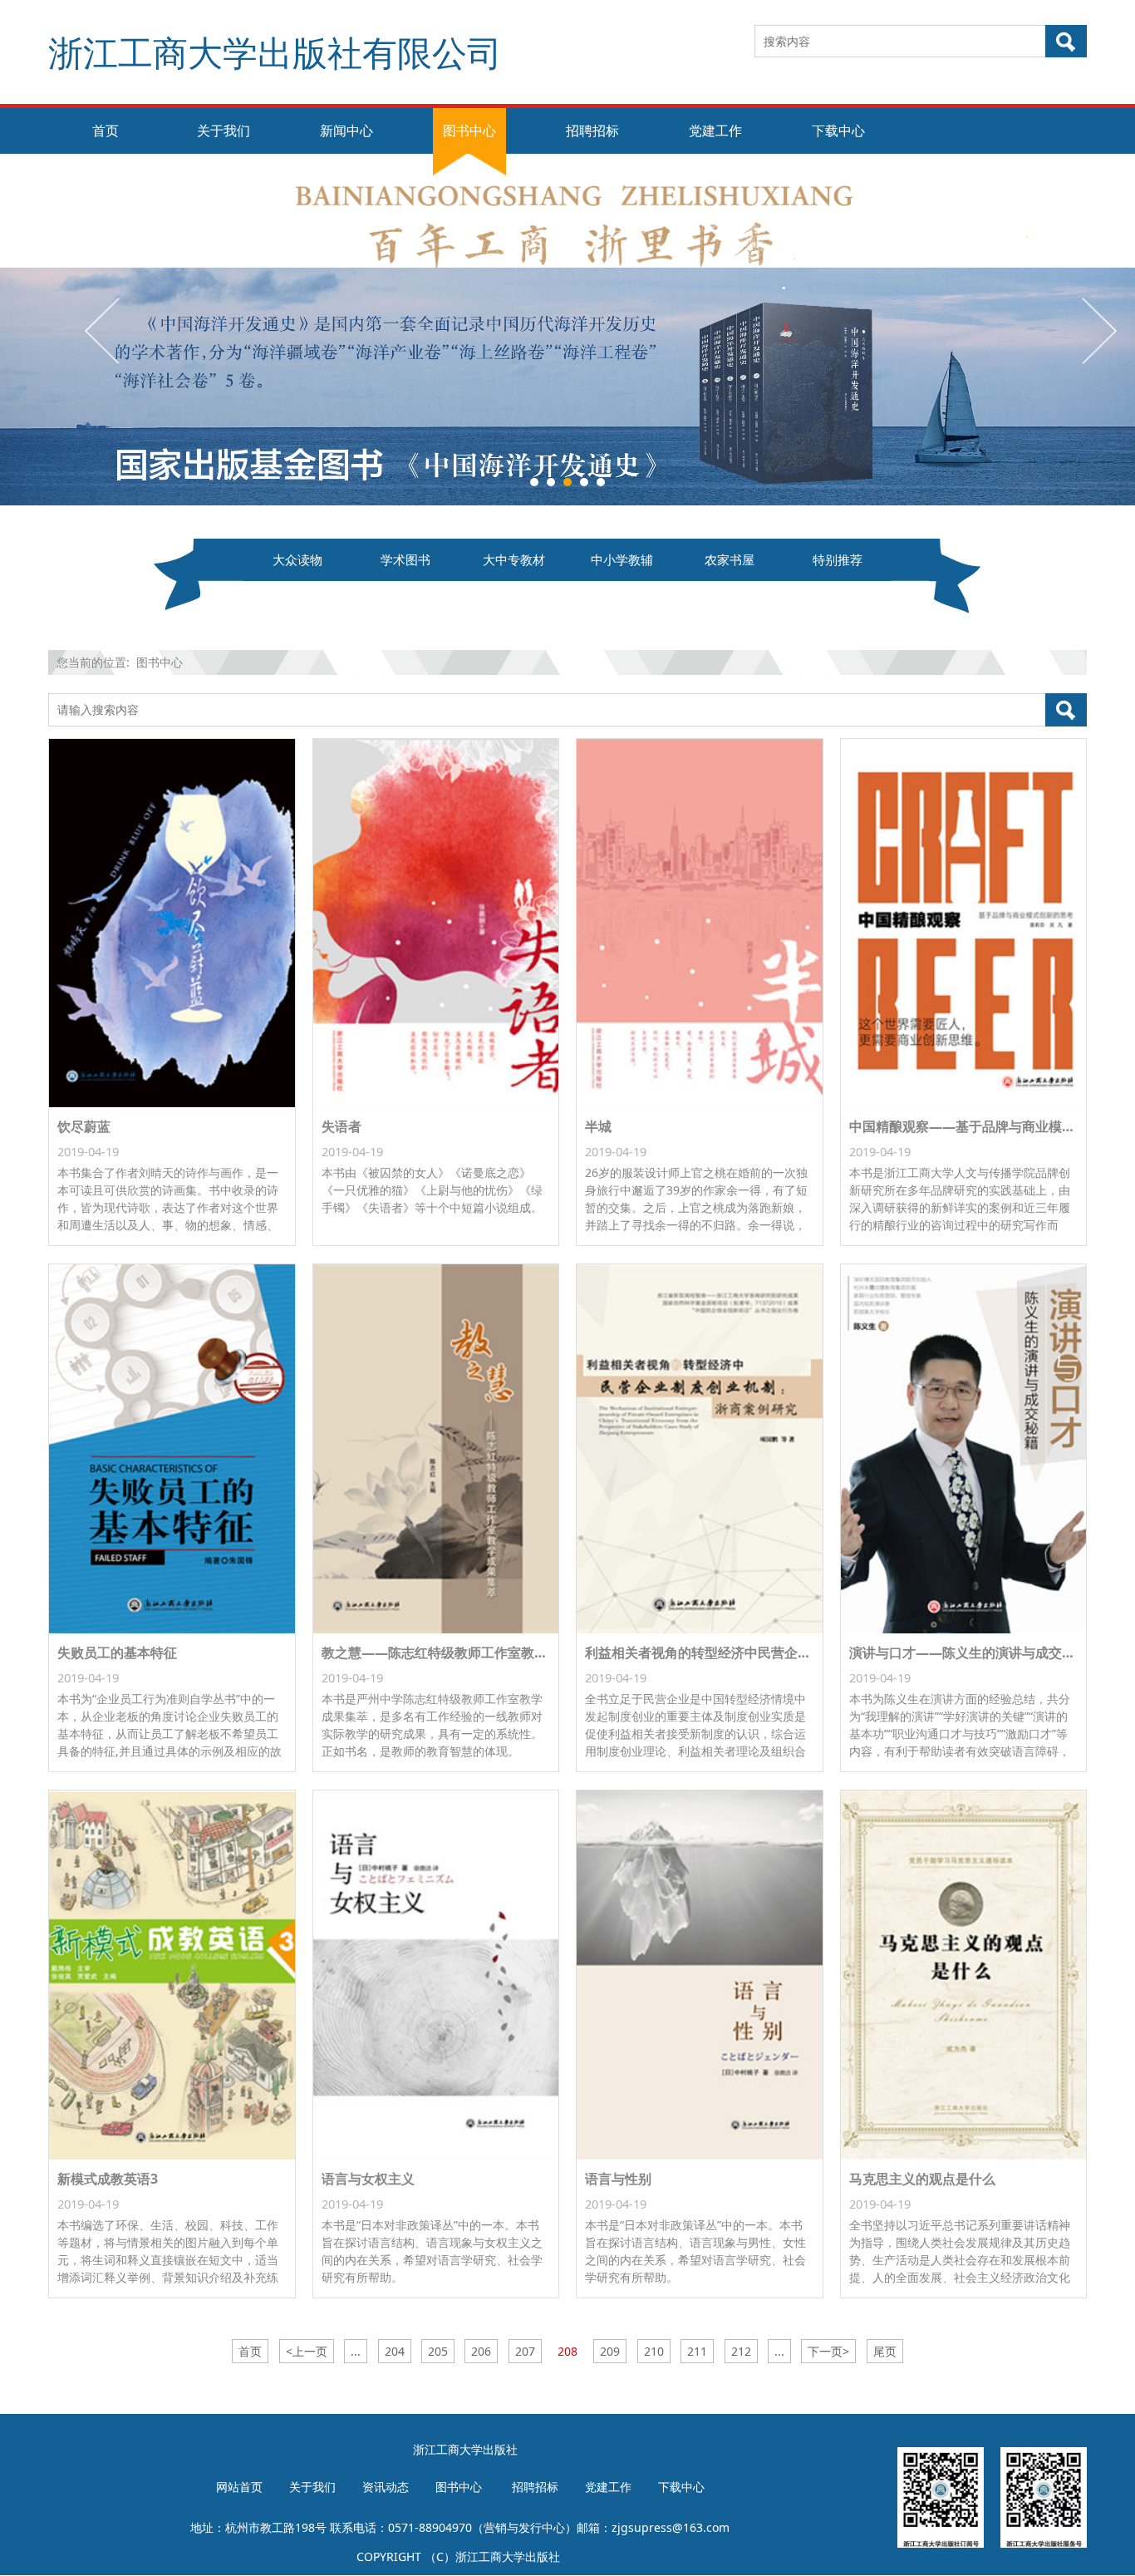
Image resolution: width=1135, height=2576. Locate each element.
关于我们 (224, 131)
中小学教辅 (622, 560)
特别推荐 (838, 560)
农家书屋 (730, 560)
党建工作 (715, 131)
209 (610, 2351)
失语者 (341, 1126)
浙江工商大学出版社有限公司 (275, 52)
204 (395, 2351)
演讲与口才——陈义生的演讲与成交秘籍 (969, 1652)
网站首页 (239, 2487)
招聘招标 (592, 131)
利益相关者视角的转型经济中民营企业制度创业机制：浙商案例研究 (784, 1652)
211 (697, 2351)
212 (741, 2351)
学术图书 (405, 560)
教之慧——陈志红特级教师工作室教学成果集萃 (461, 1652)
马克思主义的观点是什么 (922, 2179)
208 (567, 2351)
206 (481, 2351)
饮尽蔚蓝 (84, 1126)
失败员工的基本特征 (117, 1652)
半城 (598, 1126)
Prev (104, 330)
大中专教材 (514, 560)
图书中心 (469, 131)
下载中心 (838, 131)
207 (525, 2351)
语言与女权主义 (368, 2179)
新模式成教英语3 (108, 2179)
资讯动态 (386, 2487)
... (356, 2351)
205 (438, 2351)
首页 (106, 131)
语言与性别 (618, 2179)
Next (1098, 330)
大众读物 (297, 560)
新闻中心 (346, 131)
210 (654, 2351)
